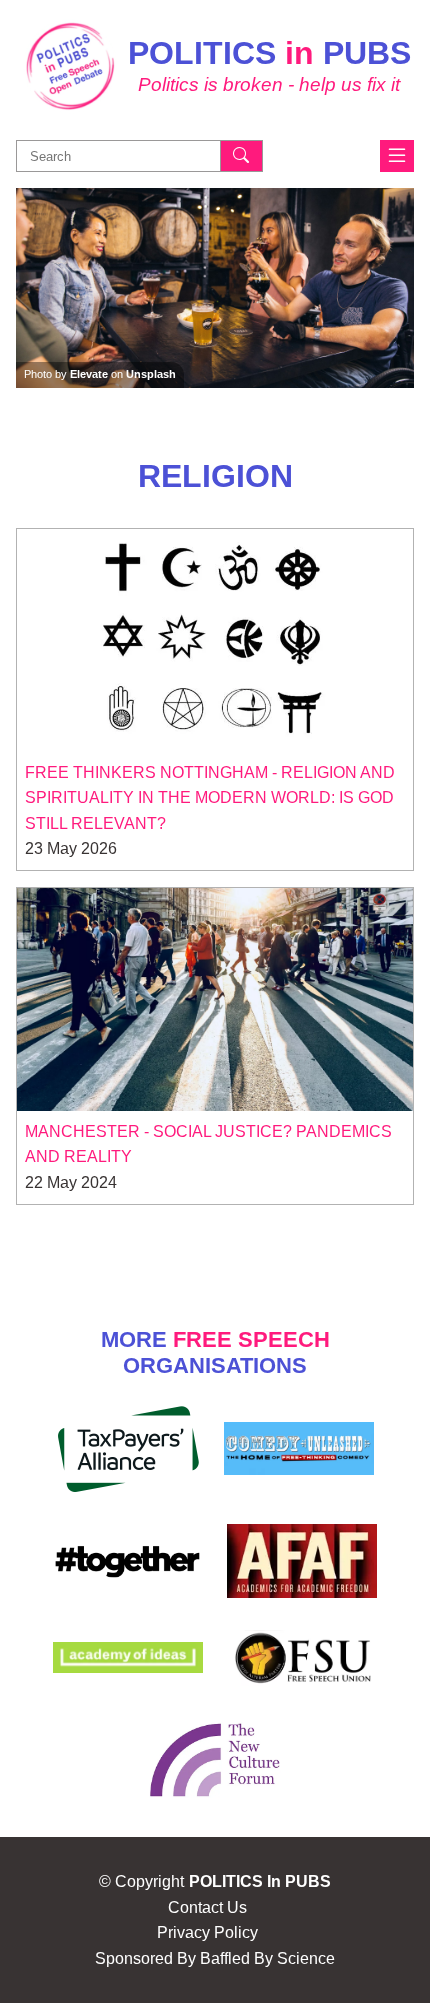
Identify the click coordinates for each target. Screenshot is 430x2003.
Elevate (89, 374)
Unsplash (151, 374)
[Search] (242, 156)
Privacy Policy (207, 1932)
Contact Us (207, 1907)
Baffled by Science (267, 1958)
